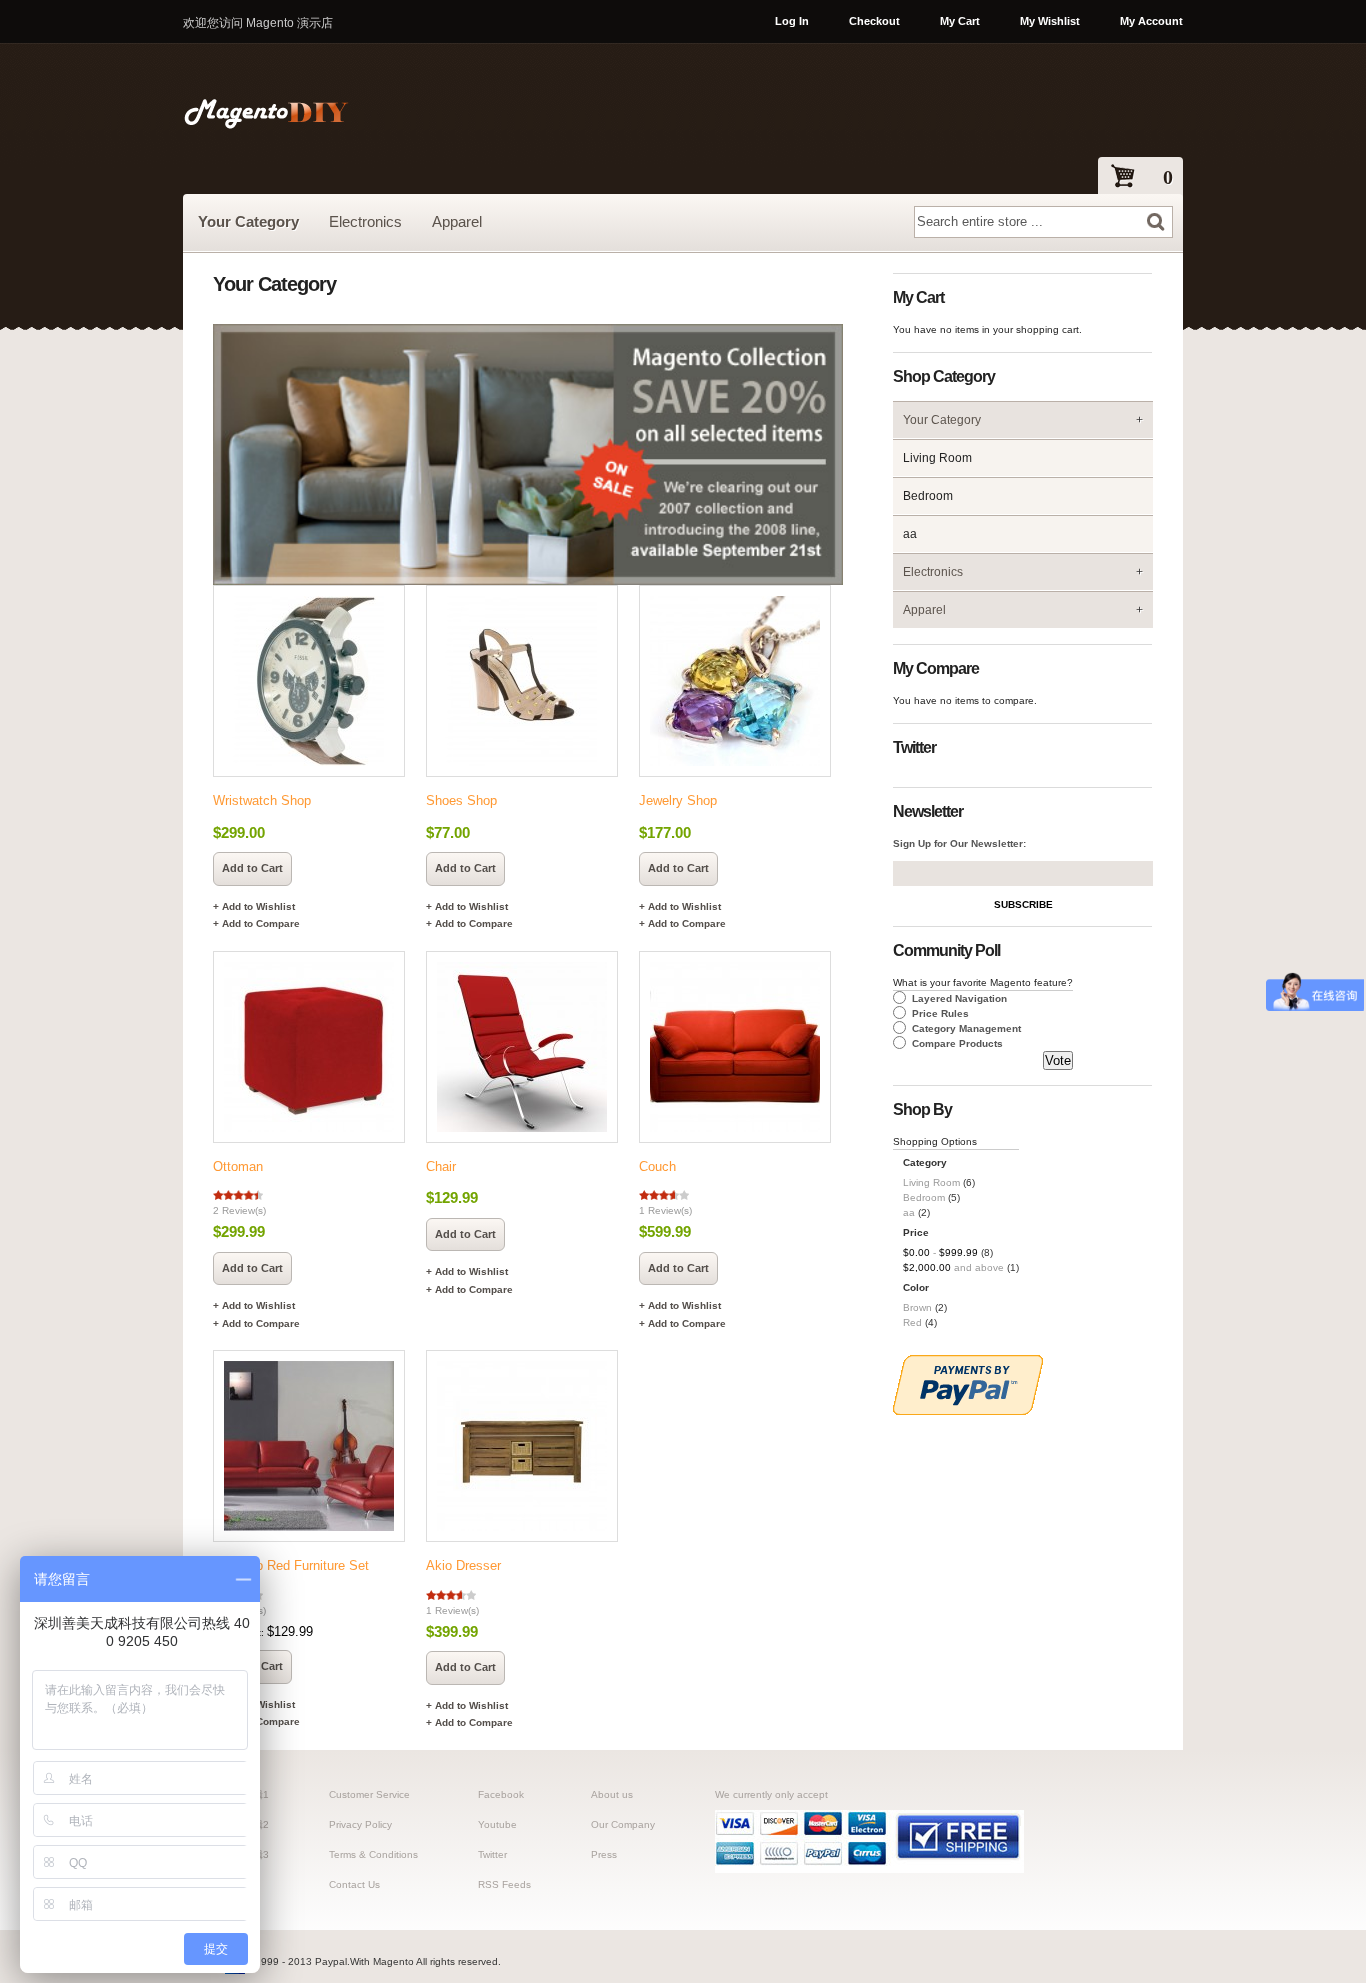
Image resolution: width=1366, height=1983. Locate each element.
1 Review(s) (665, 1210)
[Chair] (517, 1047)
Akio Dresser (463, 1565)
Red (912, 1322)
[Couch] (730, 1047)
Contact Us (354, 1884)
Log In (792, 21)
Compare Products (957, 1043)
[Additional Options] (968, 1411)
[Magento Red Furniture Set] (304, 1446)
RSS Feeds (504, 1884)
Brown (917, 1307)
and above (953, 1267)
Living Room (937, 458)
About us (612, 1794)
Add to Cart (252, 868)
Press (604, 1854)
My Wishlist (1050, 21)
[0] (1113, 177)
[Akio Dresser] (517, 1446)
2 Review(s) (239, 1210)
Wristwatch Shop (262, 800)
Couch (657, 1166)
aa (910, 534)
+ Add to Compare (256, 923)
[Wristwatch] (304, 681)
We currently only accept (771, 1794)
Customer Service (369, 1794)
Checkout (874, 21)
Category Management (966, 1028)
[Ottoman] (304, 1047)
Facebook (501, 1794)
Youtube (497, 1824)
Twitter (492, 1854)
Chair (441, 1166)
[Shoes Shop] (517, 681)
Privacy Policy (360, 1824)
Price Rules (940, 1013)
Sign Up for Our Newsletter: (959, 843)
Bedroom (928, 496)
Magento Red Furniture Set (291, 1565)
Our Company (623, 1824)
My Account (1151, 21)
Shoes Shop (461, 800)
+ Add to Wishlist (254, 906)
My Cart (960, 21)
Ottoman (238, 1166)
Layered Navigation (959, 998)
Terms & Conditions (373, 1854)
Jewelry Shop (678, 800)
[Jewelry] (730, 681)
